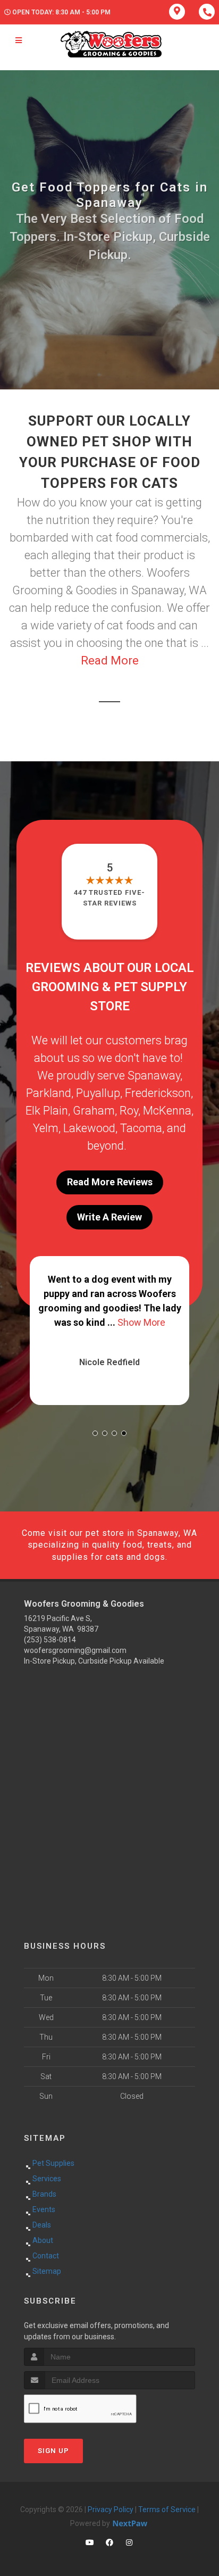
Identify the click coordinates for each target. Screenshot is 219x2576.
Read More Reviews (110, 1182)
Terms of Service (167, 2509)
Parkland (49, 1093)
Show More (141, 1322)
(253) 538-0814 (50, 1640)
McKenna (167, 1111)
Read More (110, 660)
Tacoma (141, 1128)
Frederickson (158, 1093)
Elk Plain (47, 1111)
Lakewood (89, 1128)
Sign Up (53, 2451)
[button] (95, 1433)
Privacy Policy (111, 2509)
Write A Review (109, 1217)
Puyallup (98, 1093)
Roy (129, 1111)
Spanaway (154, 1075)
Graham (94, 1111)
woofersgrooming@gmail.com (75, 1650)
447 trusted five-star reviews (109, 898)
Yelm (46, 1128)
